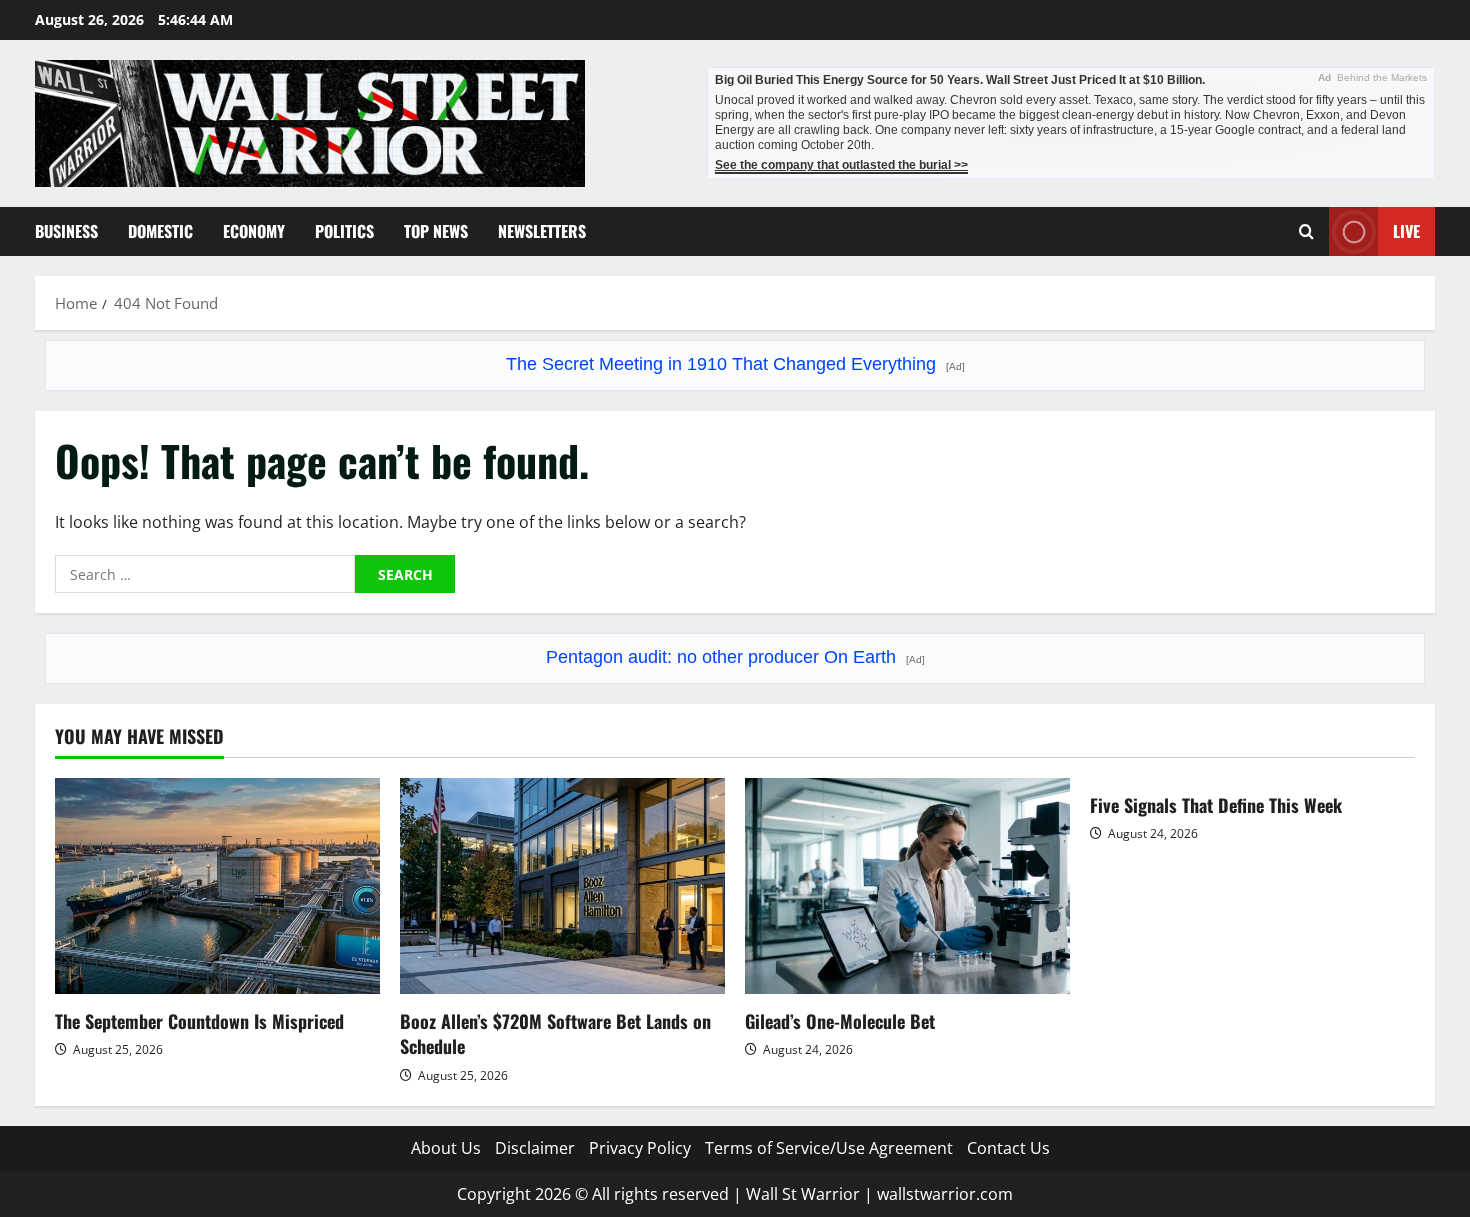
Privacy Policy (640, 1148)
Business (66, 231)
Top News (436, 231)
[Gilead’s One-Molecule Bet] (907, 886)
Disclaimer (535, 1148)
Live (1406, 231)
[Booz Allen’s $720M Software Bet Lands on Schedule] (562, 886)
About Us (446, 1148)
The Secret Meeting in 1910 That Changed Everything (735, 364)
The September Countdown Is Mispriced (199, 1021)
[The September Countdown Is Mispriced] (217, 886)
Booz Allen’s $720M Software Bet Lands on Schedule (555, 1033)
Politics (344, 231)
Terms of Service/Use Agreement (829, 1148)
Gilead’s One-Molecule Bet (840, 1021)
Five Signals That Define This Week (1216, 805)
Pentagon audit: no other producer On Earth (735, 657)
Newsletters (542, 231)
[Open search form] (1306, 231)
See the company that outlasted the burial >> (841, 165)
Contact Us (1008, 1148)
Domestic (160, 231)
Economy (254, 231)
